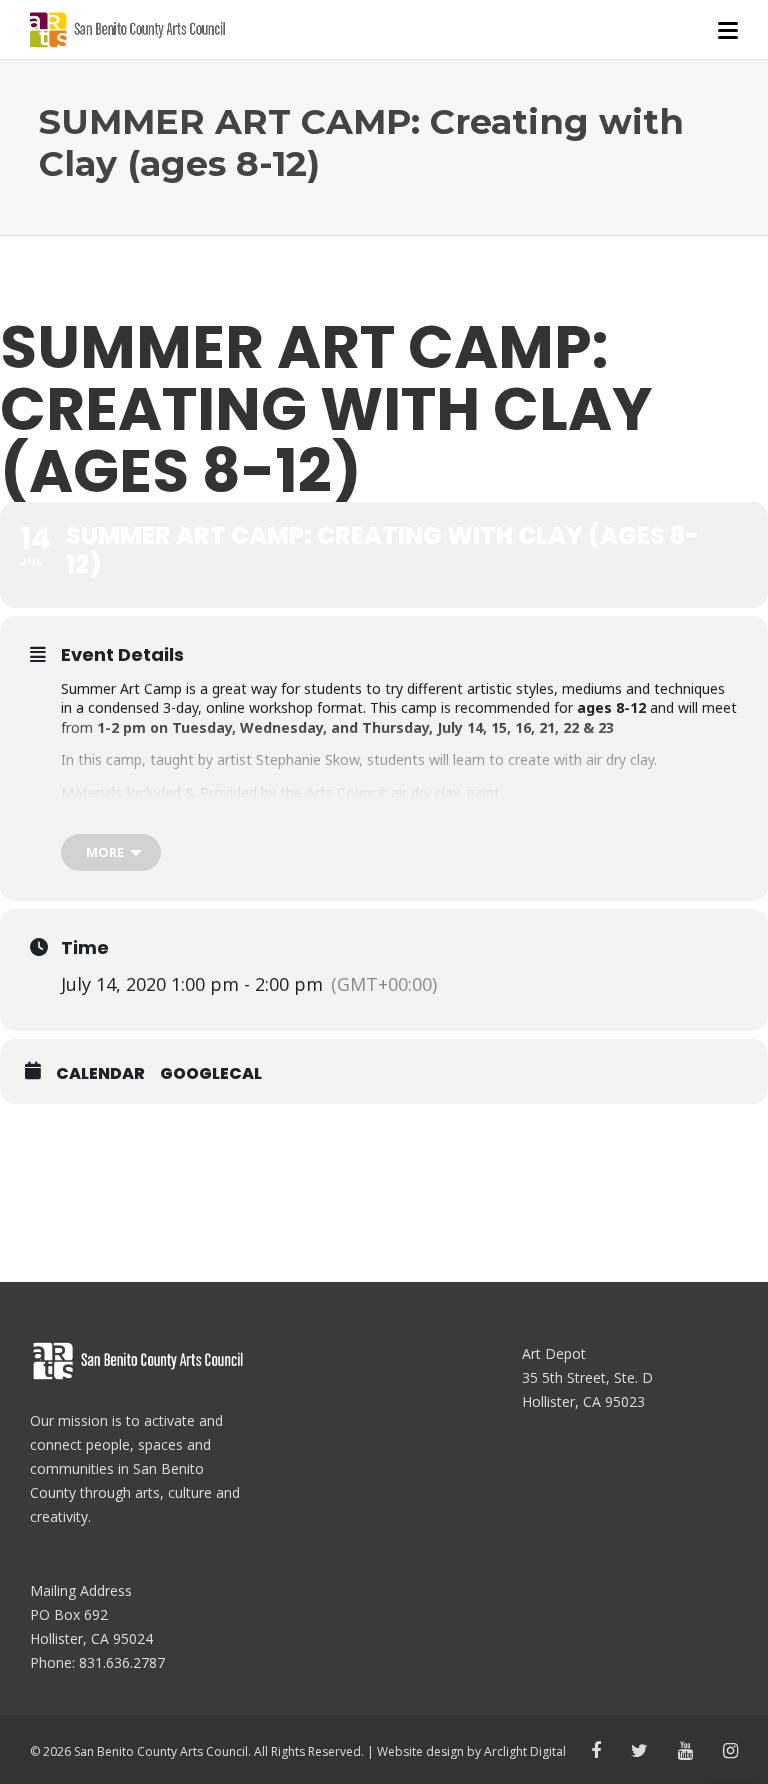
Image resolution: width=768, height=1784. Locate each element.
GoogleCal (211, 1074)
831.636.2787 (122, 1662)
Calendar (100, 1074)
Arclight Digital (525, 1751)
